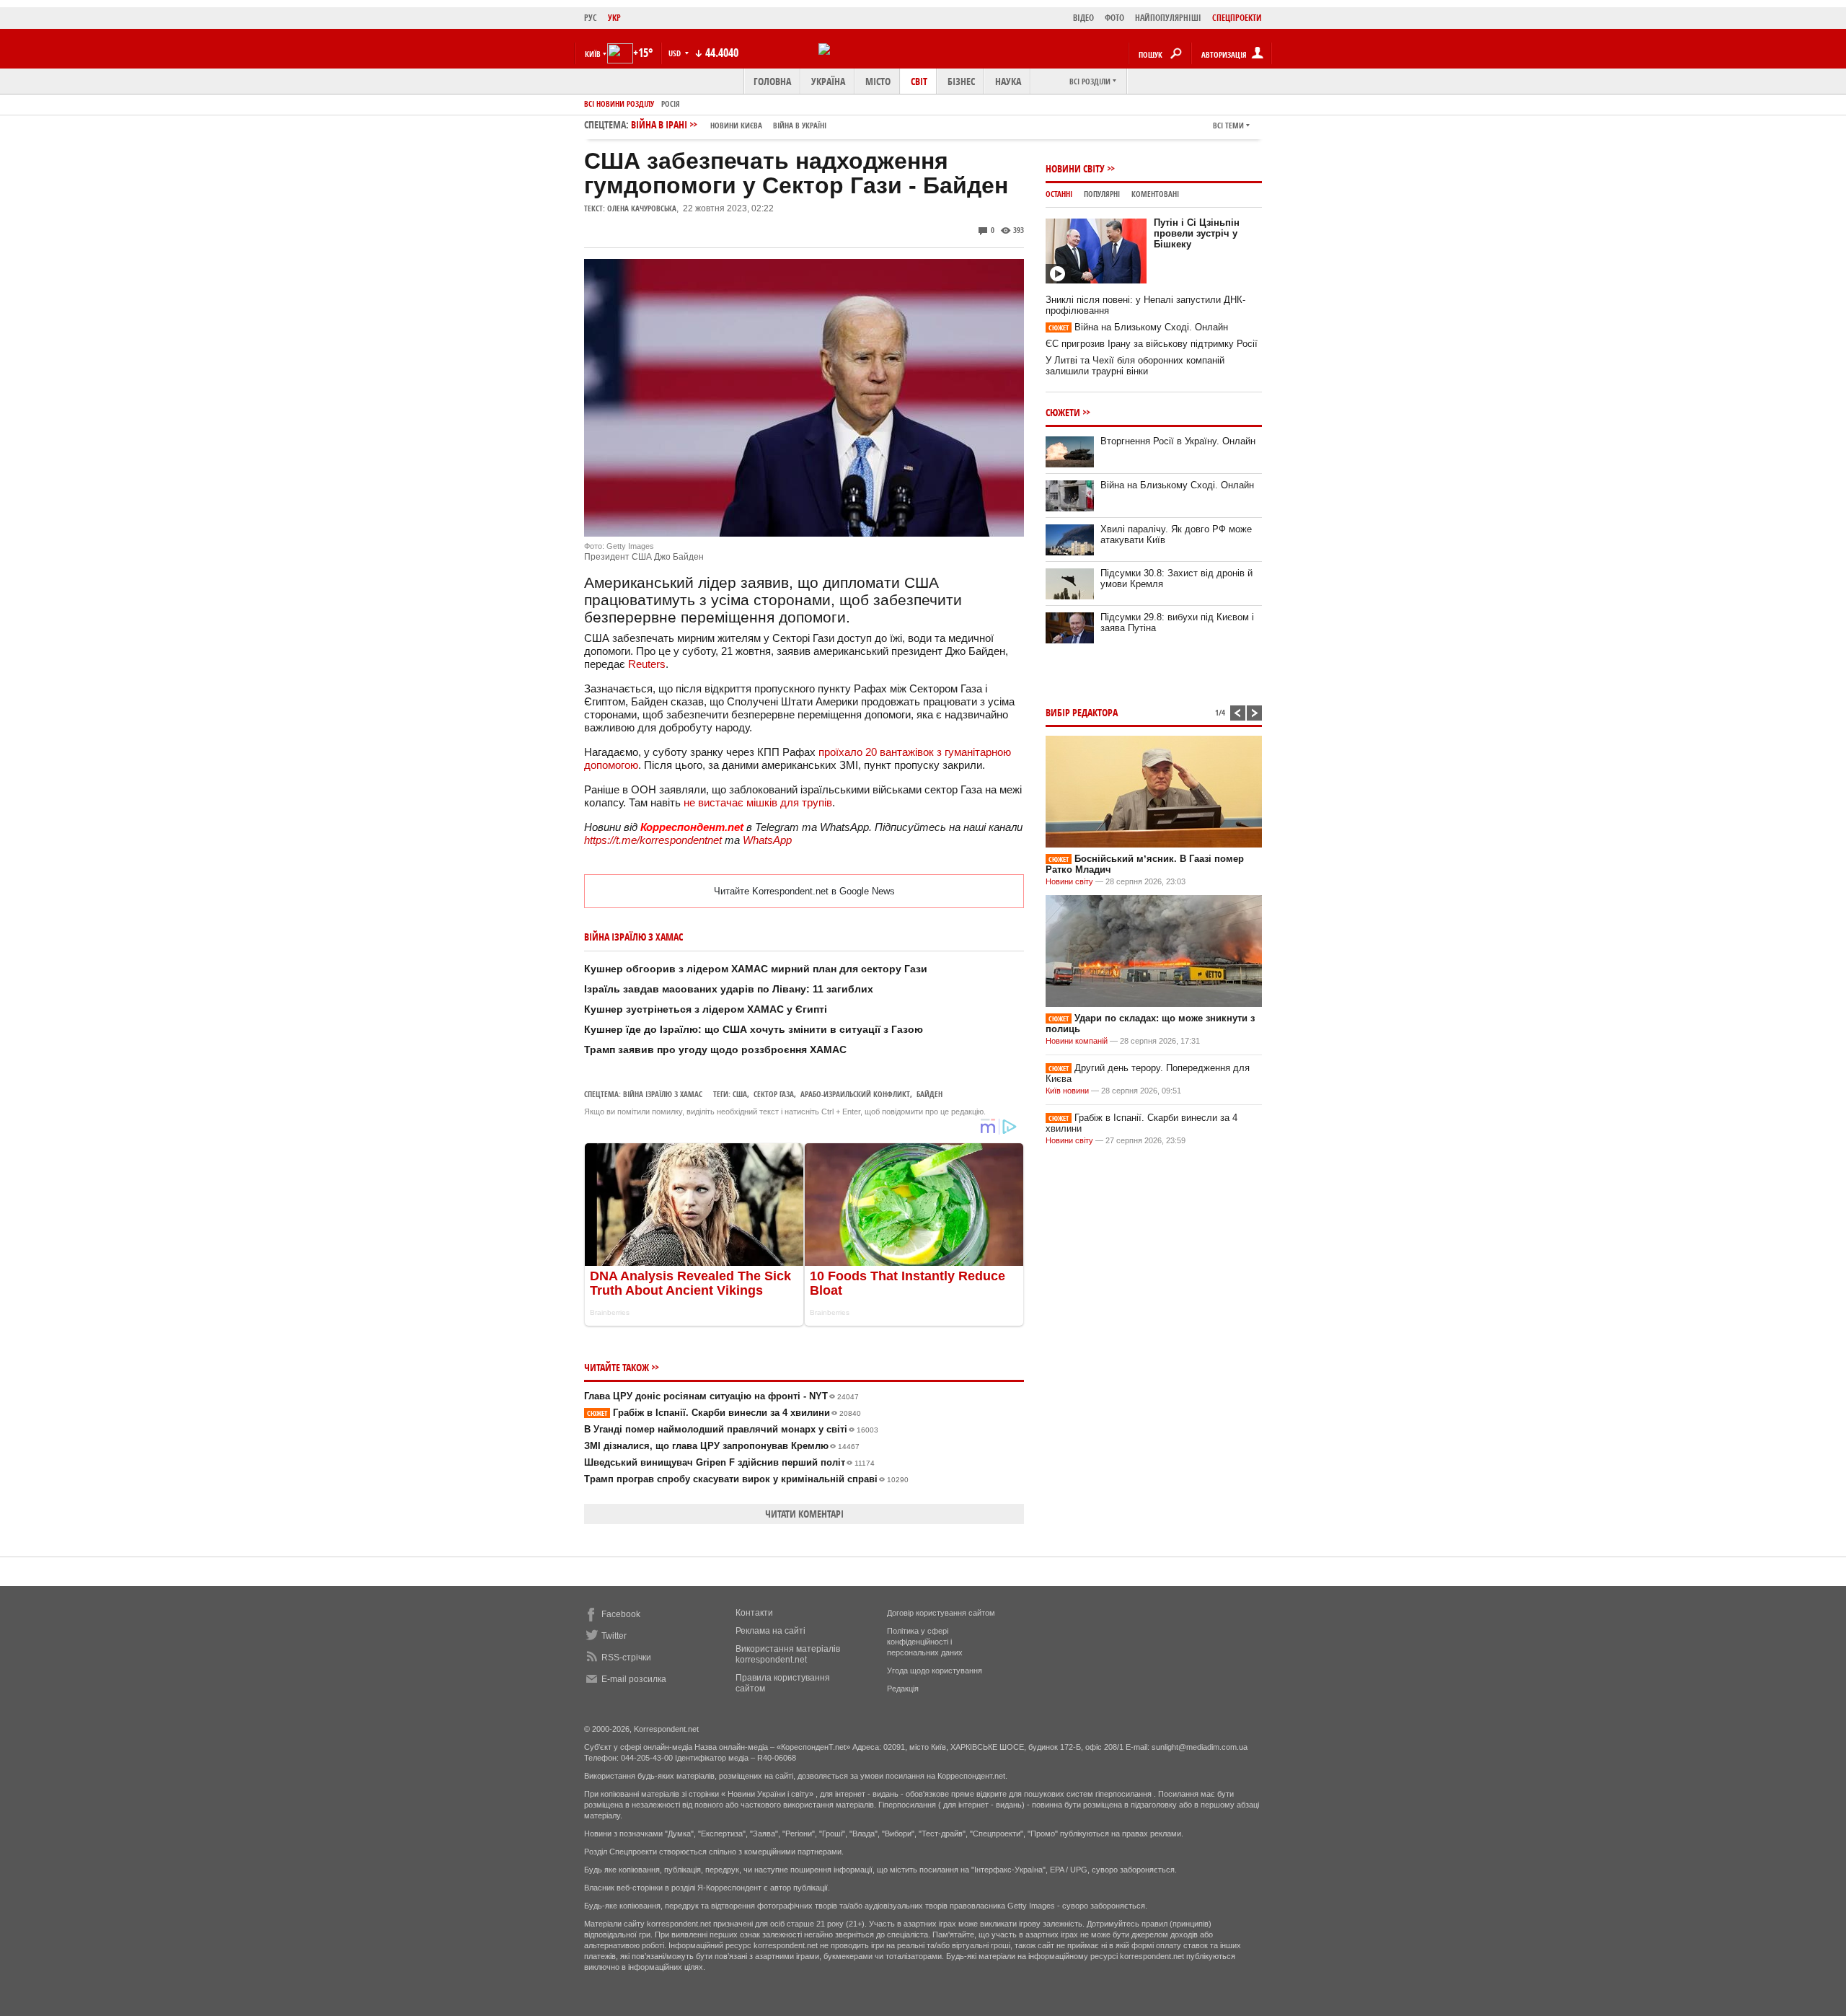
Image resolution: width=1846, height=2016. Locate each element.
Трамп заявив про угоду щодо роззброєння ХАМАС (715, 1049)
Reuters (647, 664)
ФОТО (1114, 18)
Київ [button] (593, 54)
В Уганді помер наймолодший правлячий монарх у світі (731, 1429)
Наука (1008, 81)
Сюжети (1063, 412)
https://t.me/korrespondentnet (653, 840)
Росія (671, 104)
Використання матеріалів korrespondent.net (788, 1654)
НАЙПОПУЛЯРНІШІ (1168, 18)
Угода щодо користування (935, 1671)
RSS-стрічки (626, 1658)
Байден (929, 1094)
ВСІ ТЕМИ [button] (1228, 125)
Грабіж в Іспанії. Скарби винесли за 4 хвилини (724, 1413)
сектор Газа (774, 1094)
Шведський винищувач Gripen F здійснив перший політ (729, 1462)
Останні (1059, 194)
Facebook (621, 1614)
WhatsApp (767, 840)
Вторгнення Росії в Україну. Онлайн (1178, 441)
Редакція (903, 1689)
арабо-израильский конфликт (855, 1094)
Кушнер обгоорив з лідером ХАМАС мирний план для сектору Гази (756, 969)
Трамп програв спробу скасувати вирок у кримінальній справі (746, 1479)
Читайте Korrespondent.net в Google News (804, 891)
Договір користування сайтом (941, 1613)
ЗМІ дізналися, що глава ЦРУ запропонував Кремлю (722, 1446)
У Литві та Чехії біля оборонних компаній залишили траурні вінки (1135, 366)
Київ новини (1067, 1091)
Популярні (1102, 194)
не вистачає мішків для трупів (758, 802)
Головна (772, 81)
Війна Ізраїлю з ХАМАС (663, 1094)
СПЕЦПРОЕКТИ (1237, 18)
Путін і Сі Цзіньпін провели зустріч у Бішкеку (1197, 233)
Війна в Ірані (729, 124)
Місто (878, 81)
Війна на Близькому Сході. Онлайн (1138, 327)
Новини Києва (736, 125)
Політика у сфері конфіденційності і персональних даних (925, 1642)
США (740, 1094)
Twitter (614, 1636)
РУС (591, 18)
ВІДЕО (1083, 18)
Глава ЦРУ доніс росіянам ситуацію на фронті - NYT (721, 1396)
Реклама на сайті (770, 1631)
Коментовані (1155, 194)
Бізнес (961, 81)
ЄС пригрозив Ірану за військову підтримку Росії (1152, 344)
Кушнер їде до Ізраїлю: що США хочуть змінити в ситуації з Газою (754, 1029)
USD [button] (676, 53)
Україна (828, 81)
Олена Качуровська (642, 208)
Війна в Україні (800, 125)
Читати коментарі (804, 1514)
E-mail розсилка (634, 1679)
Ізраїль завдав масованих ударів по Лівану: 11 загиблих (729, 989)
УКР (614, 18)
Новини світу (1075, 168)
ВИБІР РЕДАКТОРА (1082, 712)
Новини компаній (1077, 1041)
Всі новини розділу (619, 104)
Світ (919, 81)
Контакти (754, 1613)
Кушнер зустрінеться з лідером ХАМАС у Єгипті (706, 1009)
